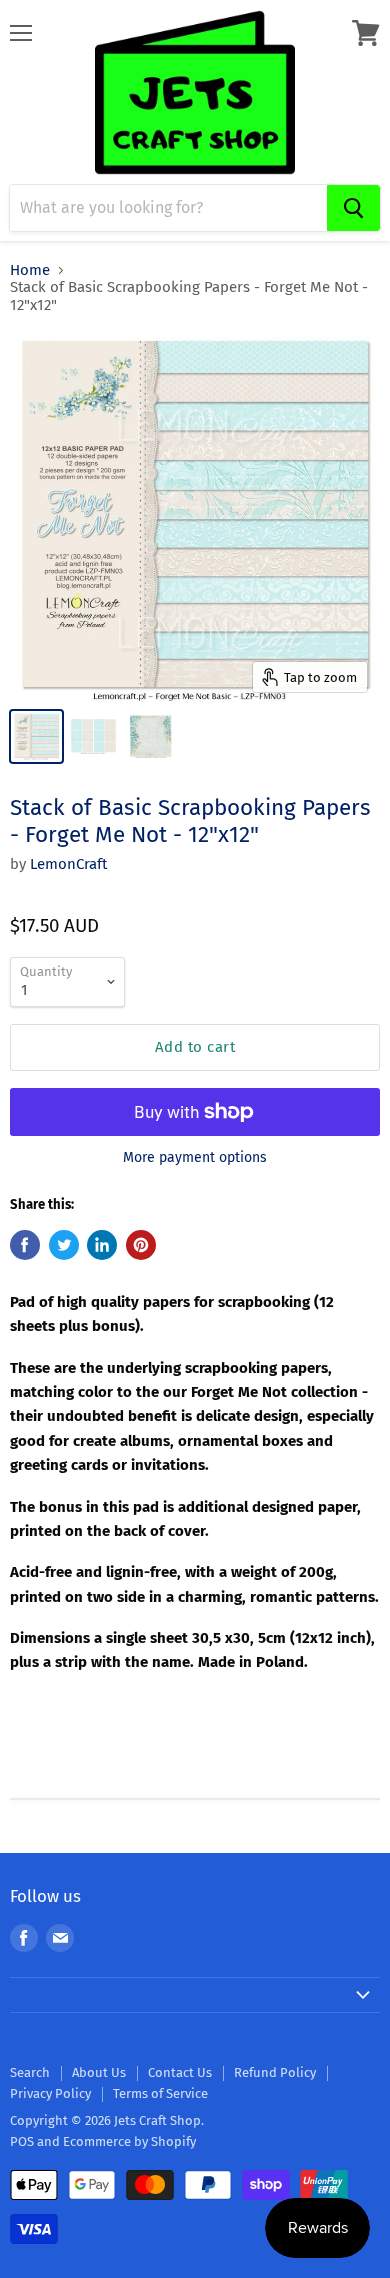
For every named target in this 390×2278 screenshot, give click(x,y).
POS (22, 2141)
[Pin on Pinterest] (141, 1245)
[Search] (353, 208)
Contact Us (180, 2072)
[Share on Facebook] (25, 1245)
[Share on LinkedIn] (102, 1245)
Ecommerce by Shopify (129, 2141)
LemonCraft (68, 864)
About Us (99, 2072)
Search (30, 2072)
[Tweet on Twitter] (64, 1245)
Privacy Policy (50, 2093)
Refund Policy (275, 2072)
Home (30, 270)
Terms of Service (160, 2093)
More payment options (195, 1158)
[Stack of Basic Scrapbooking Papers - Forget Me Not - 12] (36, 736)
